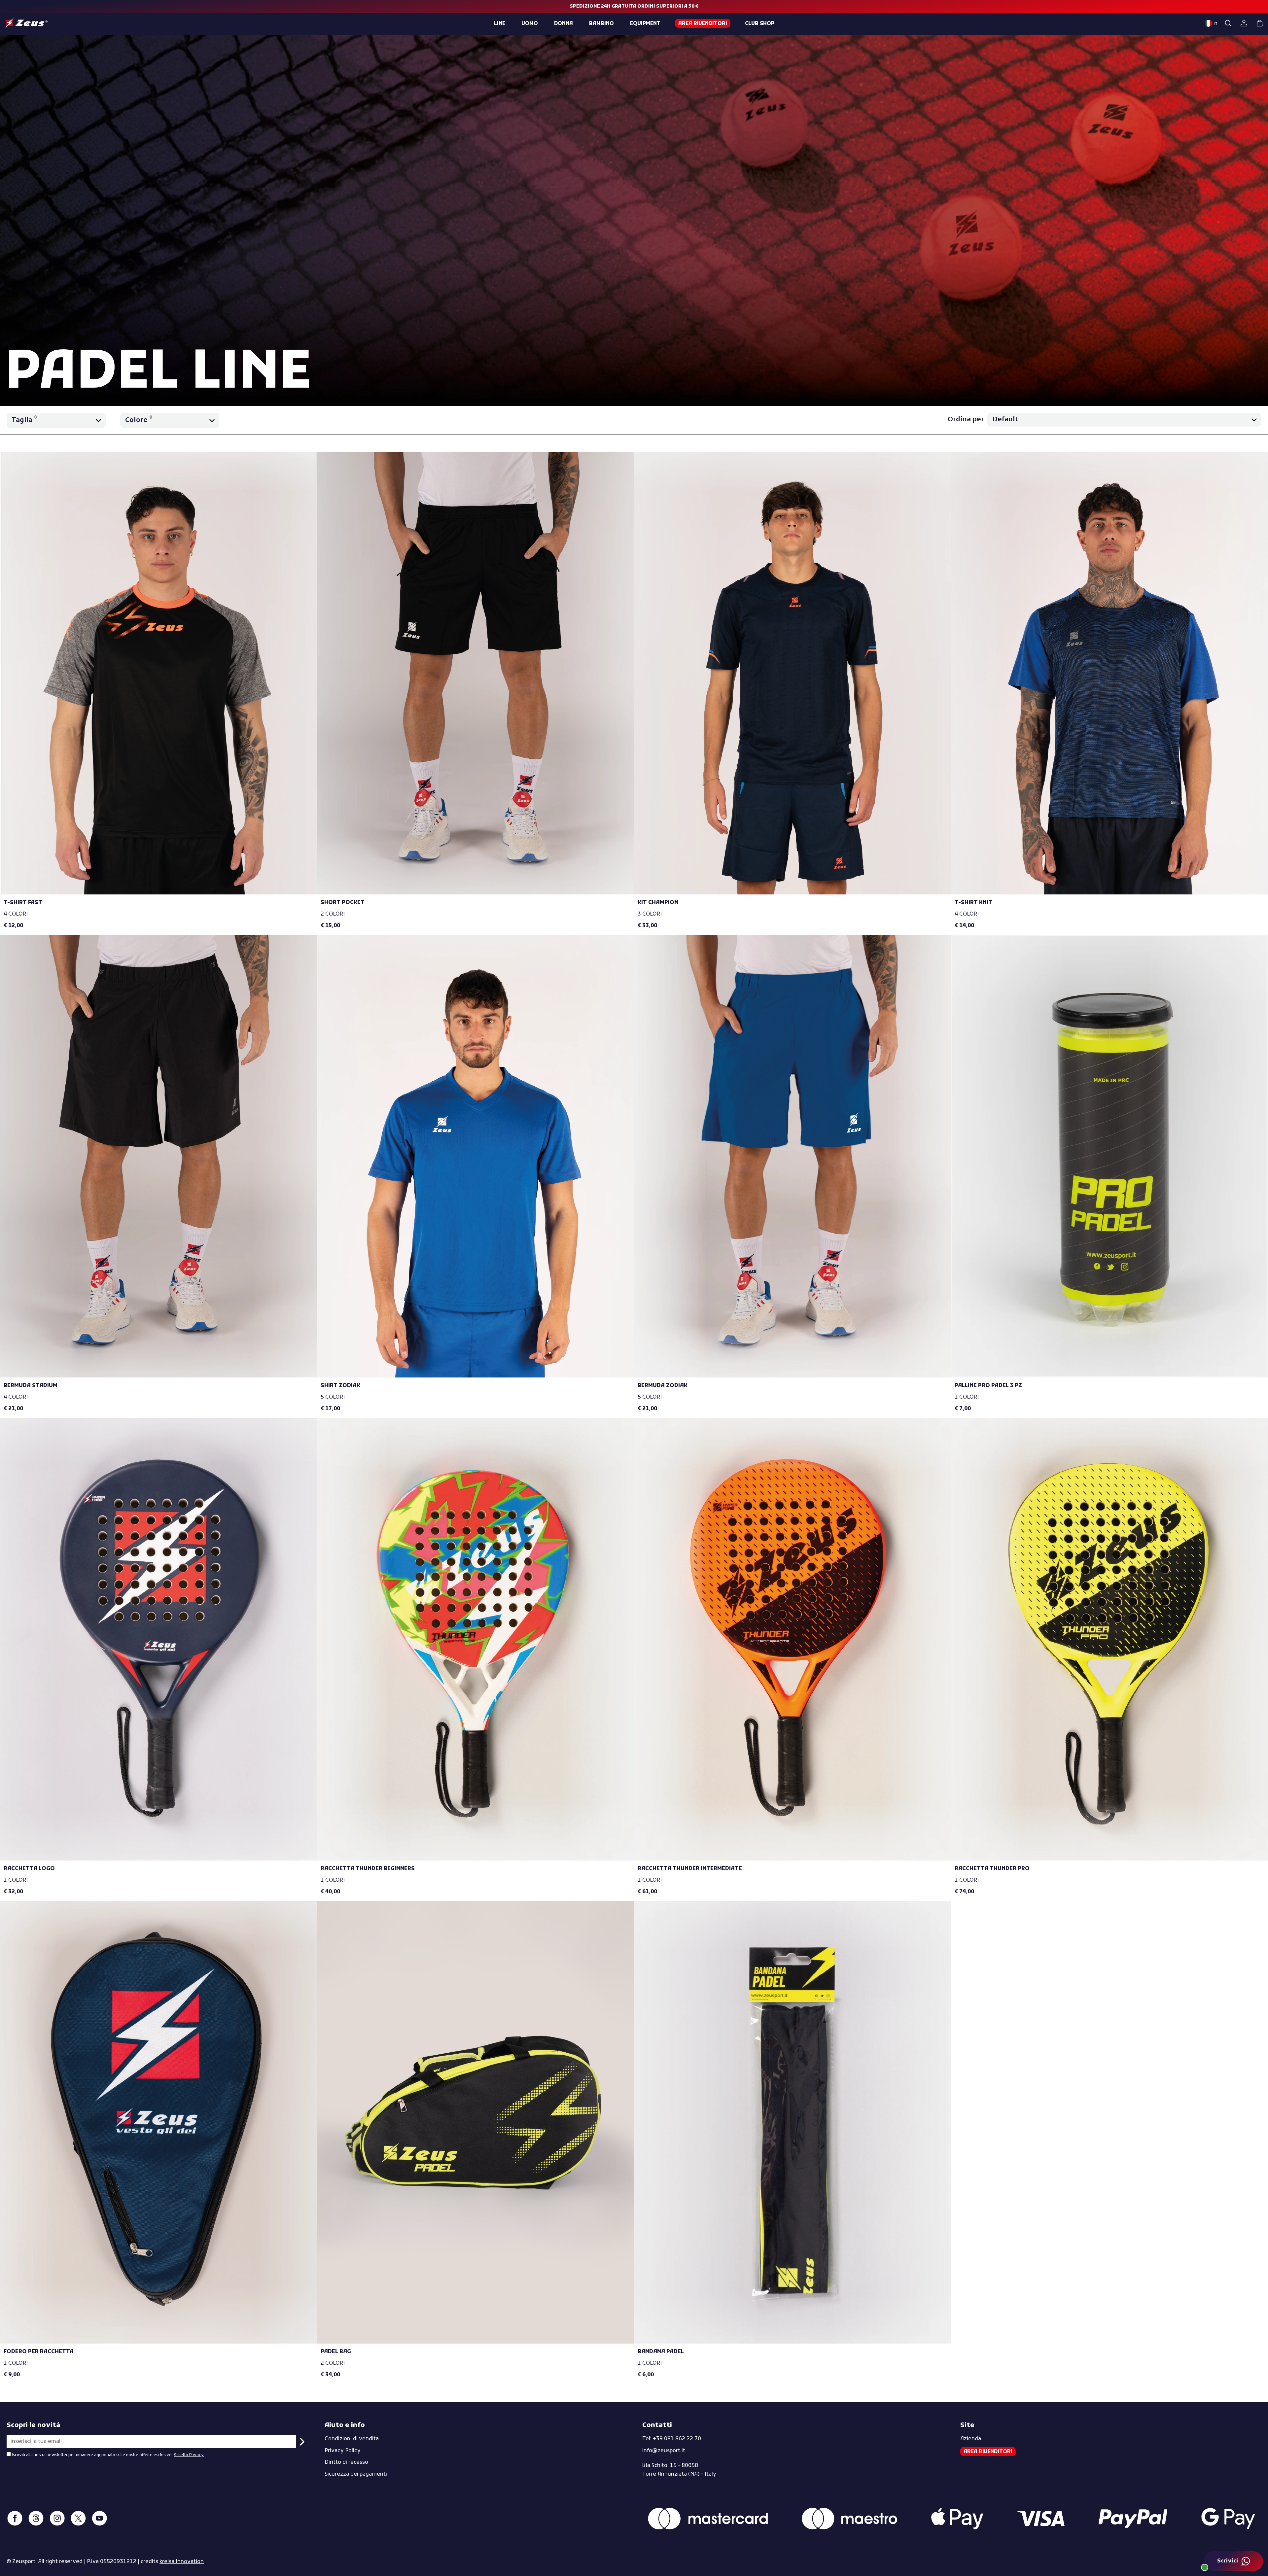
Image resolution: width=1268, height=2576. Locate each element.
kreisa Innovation (182, 2562)
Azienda (971, 2439)
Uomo (530, 24)
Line (500, 24)
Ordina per (966, 420)
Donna (564, 24)
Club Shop (760, 24)
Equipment (645, 24)
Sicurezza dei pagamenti (356, 2474)
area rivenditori (703, 24)
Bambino (601, 24)
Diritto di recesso (346, 2462)
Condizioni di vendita (352, 2439)
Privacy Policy (343, 2451)
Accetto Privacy (189, 2455)
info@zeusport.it (664, 2451)
